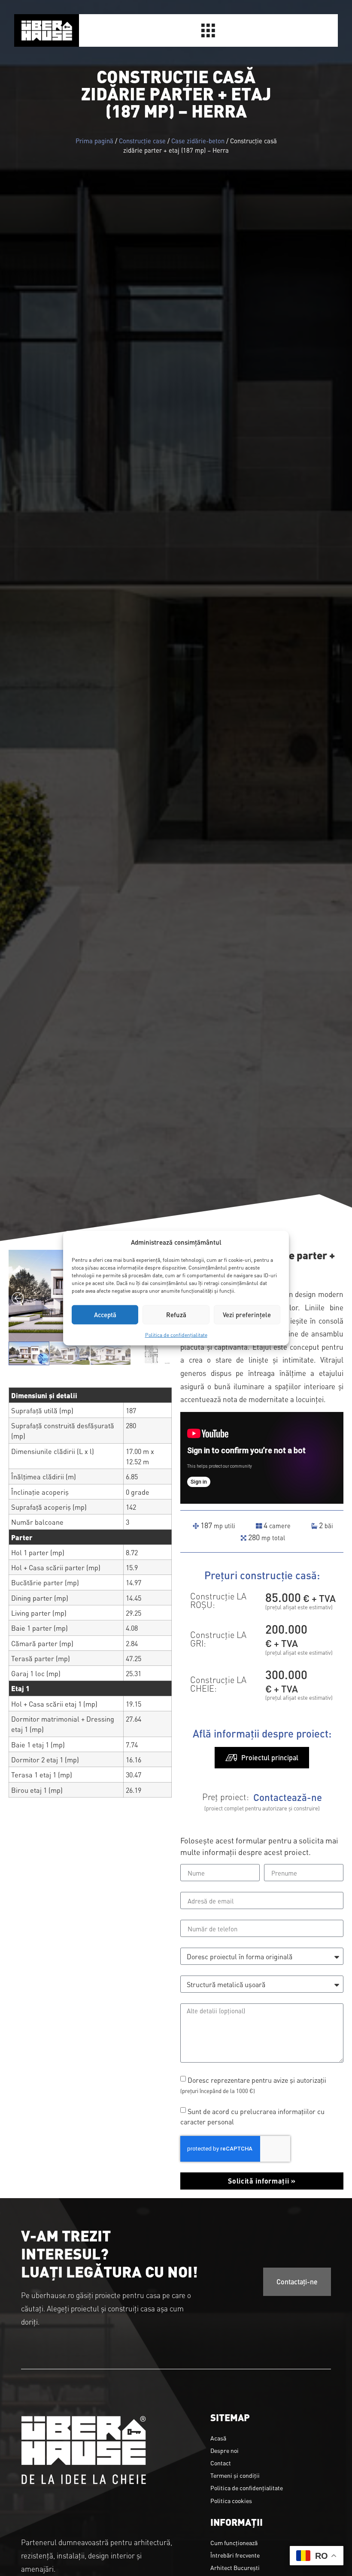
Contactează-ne (288, 1797)
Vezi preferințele (247, 1314)
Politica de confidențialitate (176, 1334)
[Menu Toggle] (208, 30)
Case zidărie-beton (198, 140)
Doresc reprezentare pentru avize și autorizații (253, 2085)
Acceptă (105, 1314)
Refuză (176, 1314)
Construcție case (142, 140)
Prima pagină (94, 140)
